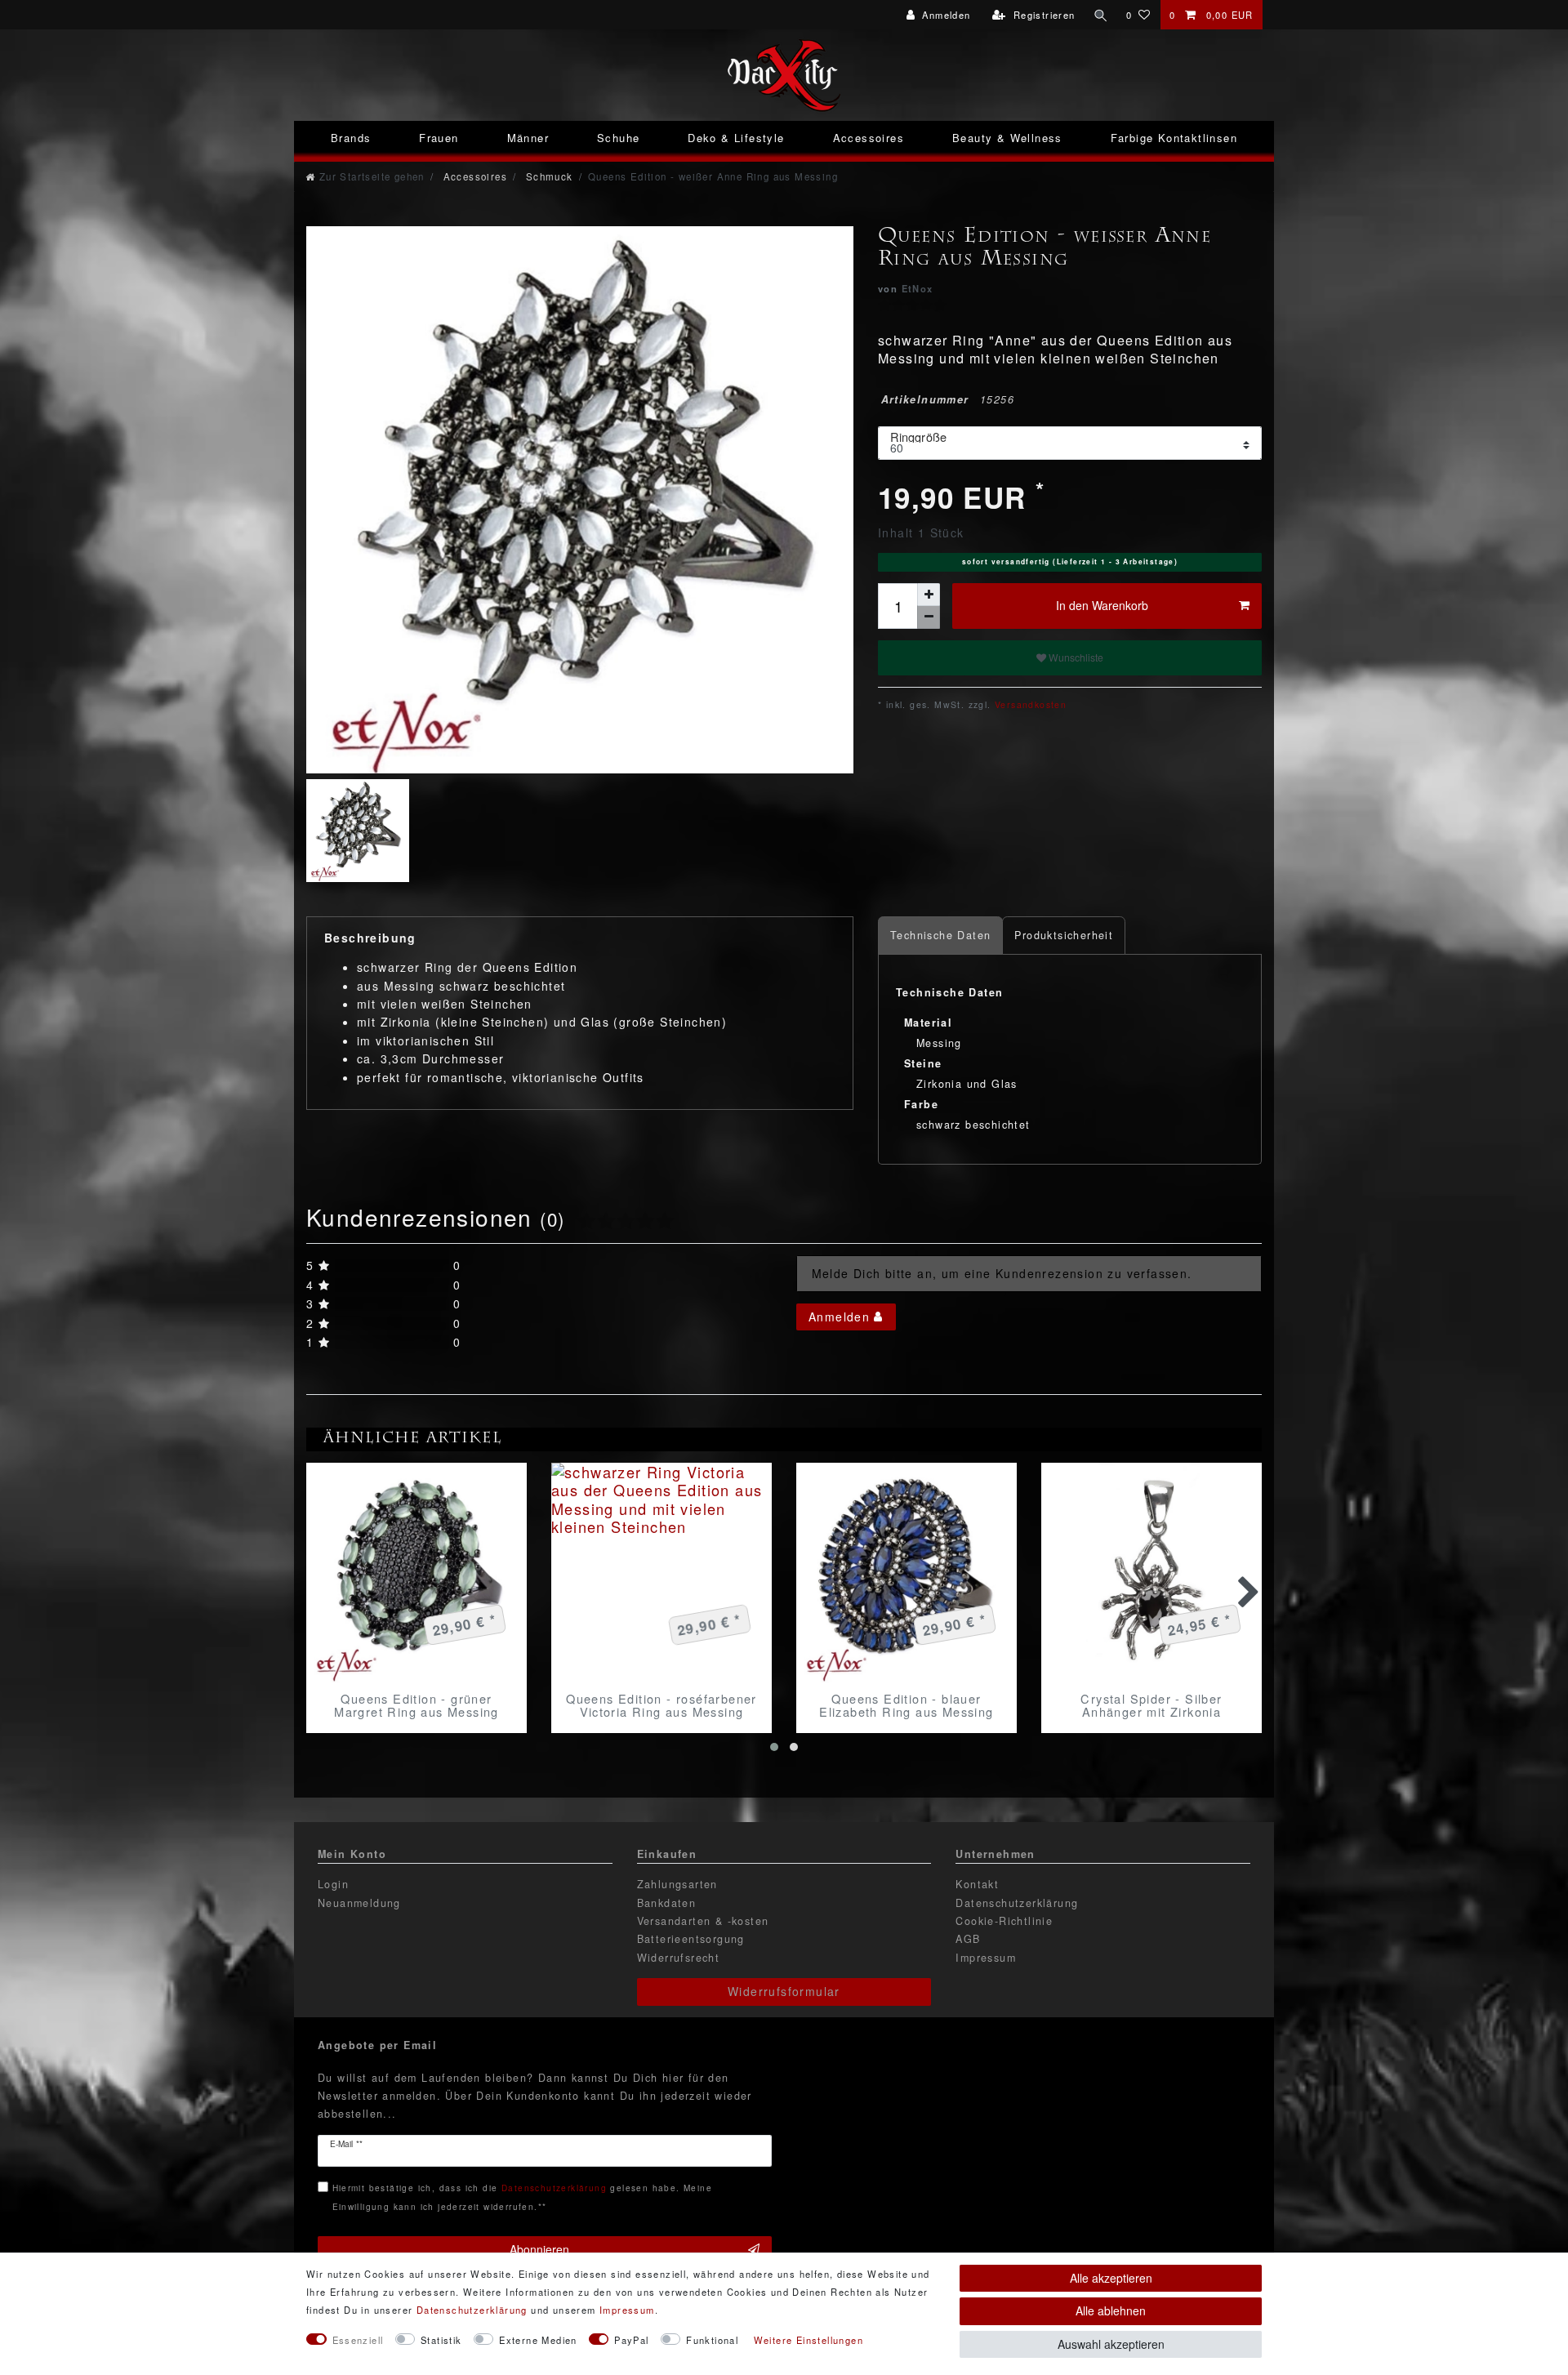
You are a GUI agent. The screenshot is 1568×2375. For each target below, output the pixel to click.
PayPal (631, 2340)
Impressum (986, 1958)
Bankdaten (667, 1903)
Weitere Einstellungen (808, 2340)
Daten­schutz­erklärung (472, 2310)
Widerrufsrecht (679, 1958)
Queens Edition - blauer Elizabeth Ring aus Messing (906, 1705)
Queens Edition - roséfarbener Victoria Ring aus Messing (661, 1705)
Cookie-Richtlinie (1004, 1921)
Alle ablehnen (1111, 2310)
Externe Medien (538, 2340)
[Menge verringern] (929, 617)
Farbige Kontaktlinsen (1174, 138)
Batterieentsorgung (691, 1939)
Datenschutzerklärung (1017, 1903)
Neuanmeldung (359, 1903)
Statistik (441, 2340)
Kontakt (977, 1884)
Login (333, 1884)
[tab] (940, 936)
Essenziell (358, 2340)
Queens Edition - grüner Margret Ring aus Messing (416, 1705)
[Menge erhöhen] (929, 595)
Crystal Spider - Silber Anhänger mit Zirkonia (1151, 1705)
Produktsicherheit (1064, 935)
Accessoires (869, 138)
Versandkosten (1029, 704)
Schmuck (547, 176)
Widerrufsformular (784, 1991)
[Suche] (1101, 15)
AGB (968, 1939)
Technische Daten (940, 935)
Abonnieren (539, 2249)
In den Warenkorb (1102, 605)
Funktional (712, 2340)
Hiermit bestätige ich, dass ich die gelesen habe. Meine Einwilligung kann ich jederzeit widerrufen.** (522, 2197)
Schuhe (618, 138)
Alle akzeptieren (1111, 2278)
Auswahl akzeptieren (1111, 2344)
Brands (351, 138)
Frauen (439, 138)
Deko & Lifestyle (736, 138)
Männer (528, 138)
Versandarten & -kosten (703, 1921)
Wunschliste (1075, 657)
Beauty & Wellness (1007, 138)
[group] (416, 1573)
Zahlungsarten (677, 1884)
